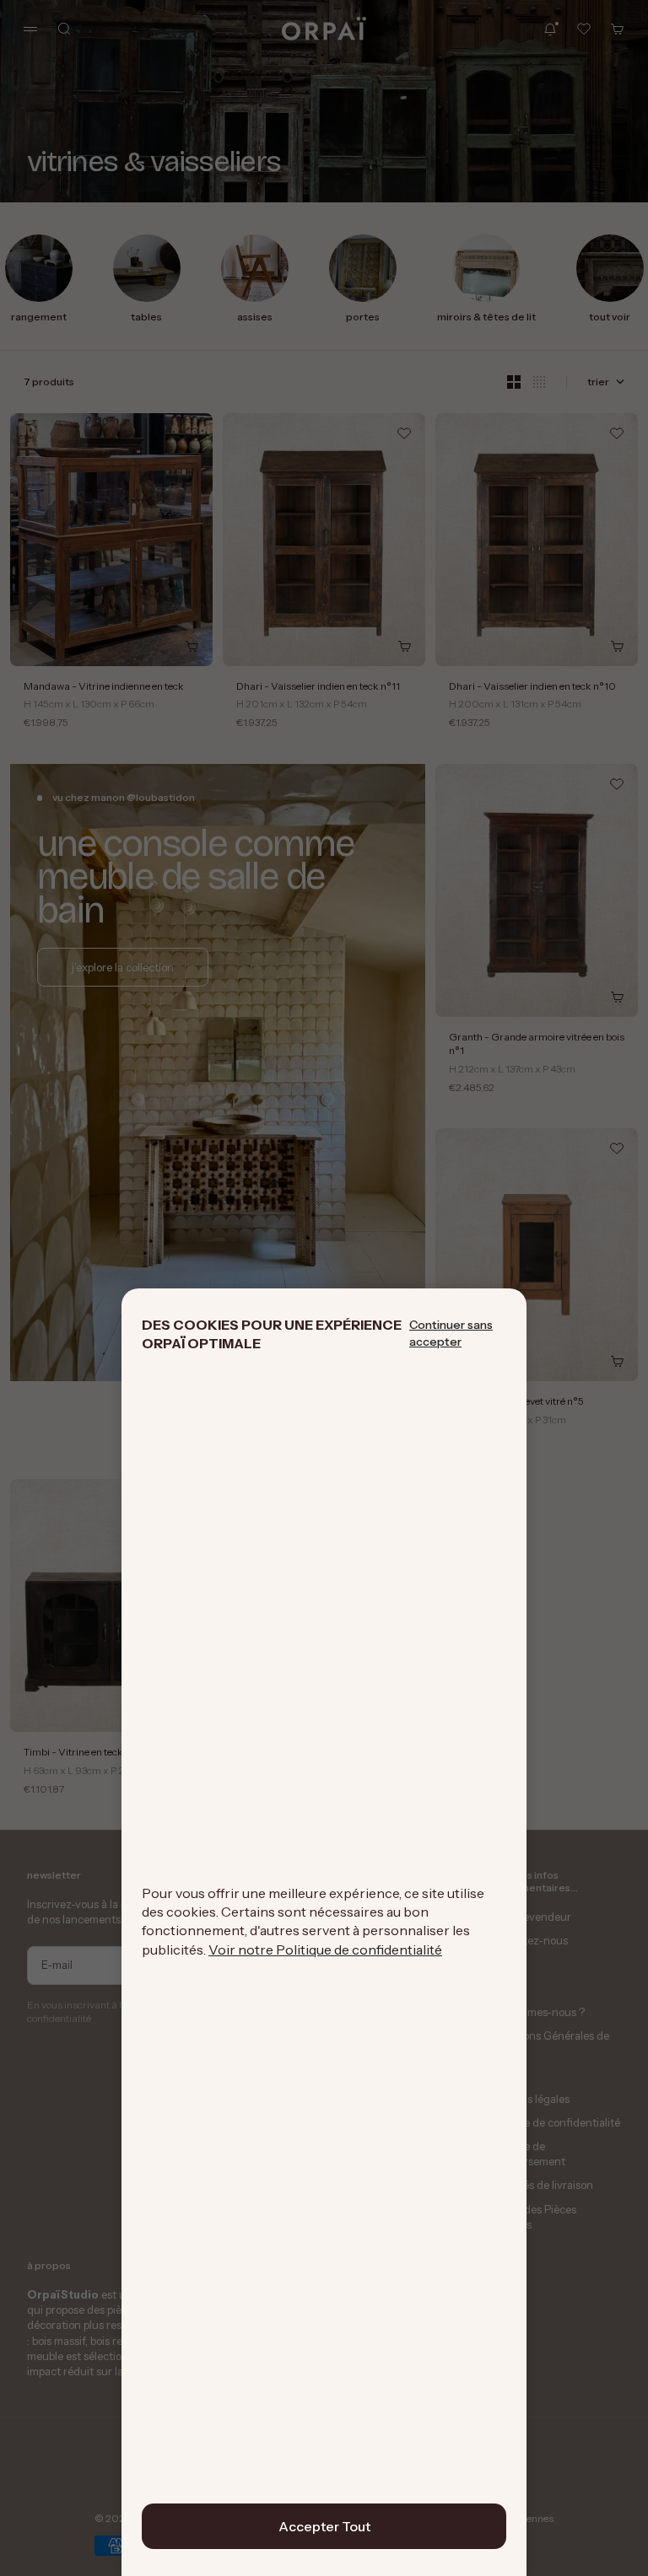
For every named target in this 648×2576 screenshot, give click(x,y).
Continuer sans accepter (451, 1333)
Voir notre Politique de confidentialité (325, 1949)
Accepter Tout (324, 2526)
